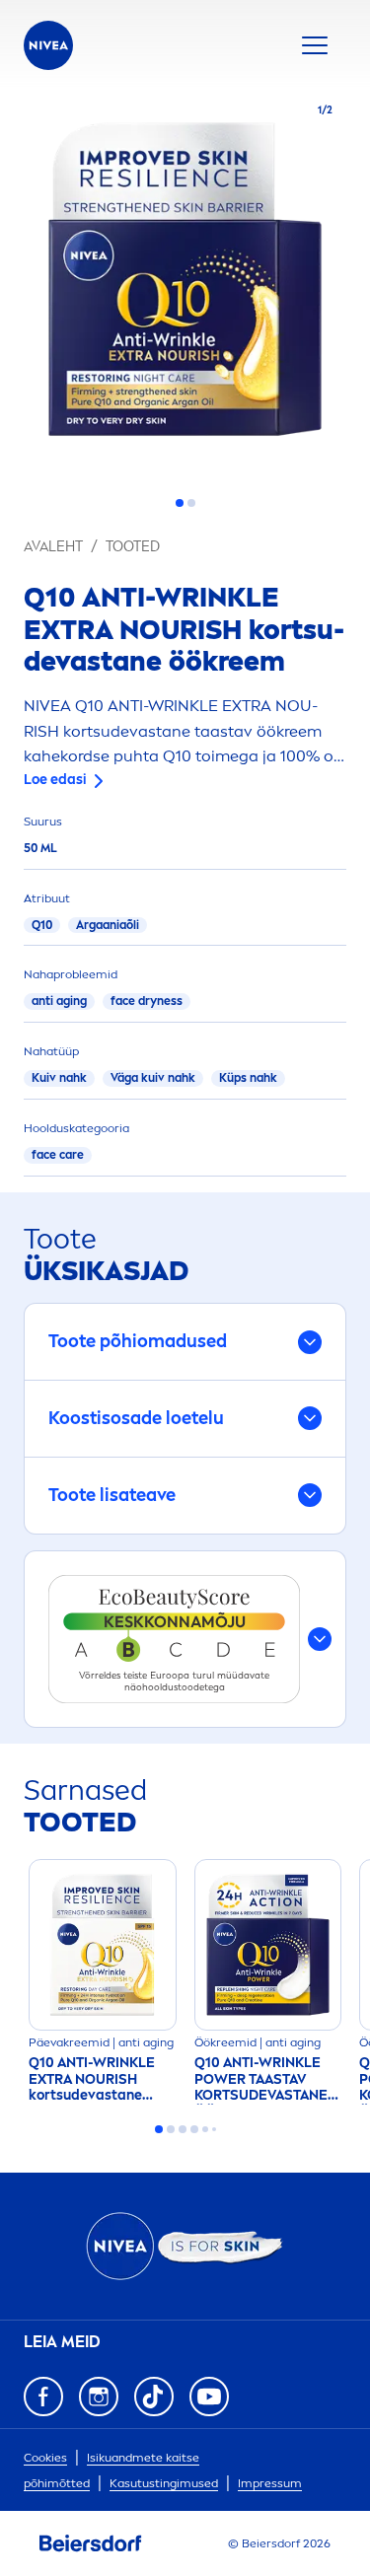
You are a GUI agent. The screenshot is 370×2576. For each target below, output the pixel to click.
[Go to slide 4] (194, 2129)
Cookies (45, 2458)
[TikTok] (154, 2397)
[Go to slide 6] (214, 2129)
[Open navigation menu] (315, 45)
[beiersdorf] (91, 2543)
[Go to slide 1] (180, 503)
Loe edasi (55, 780)
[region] (185, 285)
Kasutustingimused (164, 2483)
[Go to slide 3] (183, 2129)
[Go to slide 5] (205, 2129)
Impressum (270, 2483)
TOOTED (133, 547)
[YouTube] (209, 2397)
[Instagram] (99, 2397)
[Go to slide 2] (191, 503)
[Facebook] (43, 2397)
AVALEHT (53, 547)
